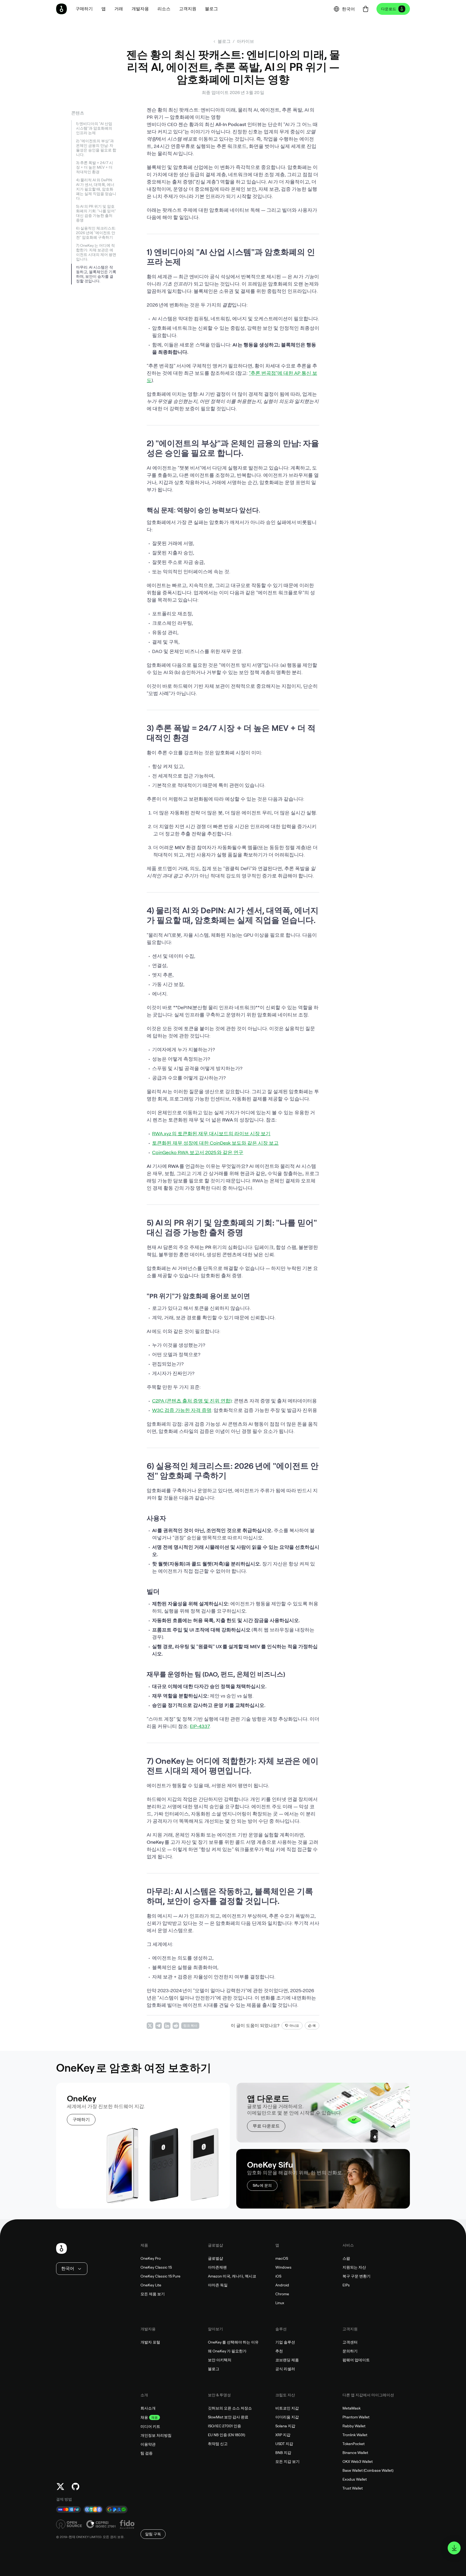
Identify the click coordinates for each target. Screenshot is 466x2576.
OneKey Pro (151, 2258)
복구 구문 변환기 (357, 2276)
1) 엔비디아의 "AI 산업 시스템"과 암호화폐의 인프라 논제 (94, 128)
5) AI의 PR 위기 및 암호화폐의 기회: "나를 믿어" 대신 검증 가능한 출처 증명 (96, 213)
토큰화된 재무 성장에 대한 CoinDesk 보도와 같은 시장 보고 (215, 1143)
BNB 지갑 (283, 2453)
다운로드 (389, 9)
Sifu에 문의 (262, 2185)
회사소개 (148, 2408)
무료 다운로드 (266, 2126)
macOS (282, 2258)
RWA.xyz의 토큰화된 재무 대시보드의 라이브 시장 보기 (211, 1133)
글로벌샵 (215, 2258)
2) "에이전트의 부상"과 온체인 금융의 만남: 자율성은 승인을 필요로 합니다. (96, 148)
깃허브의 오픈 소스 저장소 (230, 2408)
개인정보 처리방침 (156, 2435)
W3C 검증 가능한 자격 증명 (182, 1410)
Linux (280, 2303)
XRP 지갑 (283, 2435)
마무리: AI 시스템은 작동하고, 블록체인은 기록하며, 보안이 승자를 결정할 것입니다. (96, 274)
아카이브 (245, 41)
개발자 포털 (150, 2342)
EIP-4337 (200, 1726)
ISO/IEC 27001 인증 (225, 2426)
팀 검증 (147, 2453)
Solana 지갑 (285, 2426)
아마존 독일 (218, 2285)
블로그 (214, 2369)
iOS (278, 2276)
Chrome (282, 2294)
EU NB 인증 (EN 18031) (227, 2435)
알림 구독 (153, 2534)
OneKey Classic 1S (156, 2267)
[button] (104, 9)
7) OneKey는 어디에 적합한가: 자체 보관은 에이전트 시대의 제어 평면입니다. (96, 252)
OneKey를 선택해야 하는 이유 (233, 2342)
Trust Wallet (353, 2488)
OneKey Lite (151, 2285)
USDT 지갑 (284, 2444)
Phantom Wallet (356, 2417)
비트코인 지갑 (287, 2408)
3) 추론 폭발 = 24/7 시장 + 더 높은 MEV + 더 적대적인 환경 (95, 167)
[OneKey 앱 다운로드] (454, 2548)
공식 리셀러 (285, 2369)
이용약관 (148, 2444)
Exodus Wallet (355, 2479)
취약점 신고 (218, 2444)
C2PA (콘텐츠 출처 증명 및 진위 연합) (192, 1401)
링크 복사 (190, 2026)
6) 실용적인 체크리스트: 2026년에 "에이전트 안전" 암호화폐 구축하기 (96, 233)
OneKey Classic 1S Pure (160, 2276)
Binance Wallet (355, 2453)
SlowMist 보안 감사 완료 (228, 2417)
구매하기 (81, 2120)
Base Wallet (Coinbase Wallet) (368, 2470)
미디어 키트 (150, 2426)
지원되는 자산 (354, 2267)
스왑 (346, 2258)
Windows (283, 2267)
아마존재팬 (217, 2267)
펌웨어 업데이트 (356, 2360)
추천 (279, 2351)
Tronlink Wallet (355, 2435)
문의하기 (350, 2351)
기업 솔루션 (285, 2342)
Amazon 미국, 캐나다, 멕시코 (232, 2276)
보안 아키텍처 (220, 2360)
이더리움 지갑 (287, 2417)
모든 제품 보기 (153, 2294)
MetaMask (352, 2408)
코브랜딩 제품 (287, 2360)
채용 (144, 2417)
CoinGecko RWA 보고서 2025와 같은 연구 (198, 1152)
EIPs (346, 2285)
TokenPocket (354, 2444)
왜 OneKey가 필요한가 (227, 2351)
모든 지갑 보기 (287, 2462)
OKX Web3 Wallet (358, 2462)
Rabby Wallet (354, 2426)
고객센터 (350, 2342)
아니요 (294, 2026)
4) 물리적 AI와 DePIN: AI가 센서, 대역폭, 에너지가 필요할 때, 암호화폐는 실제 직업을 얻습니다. (96, 189)
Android (282, 2285)
